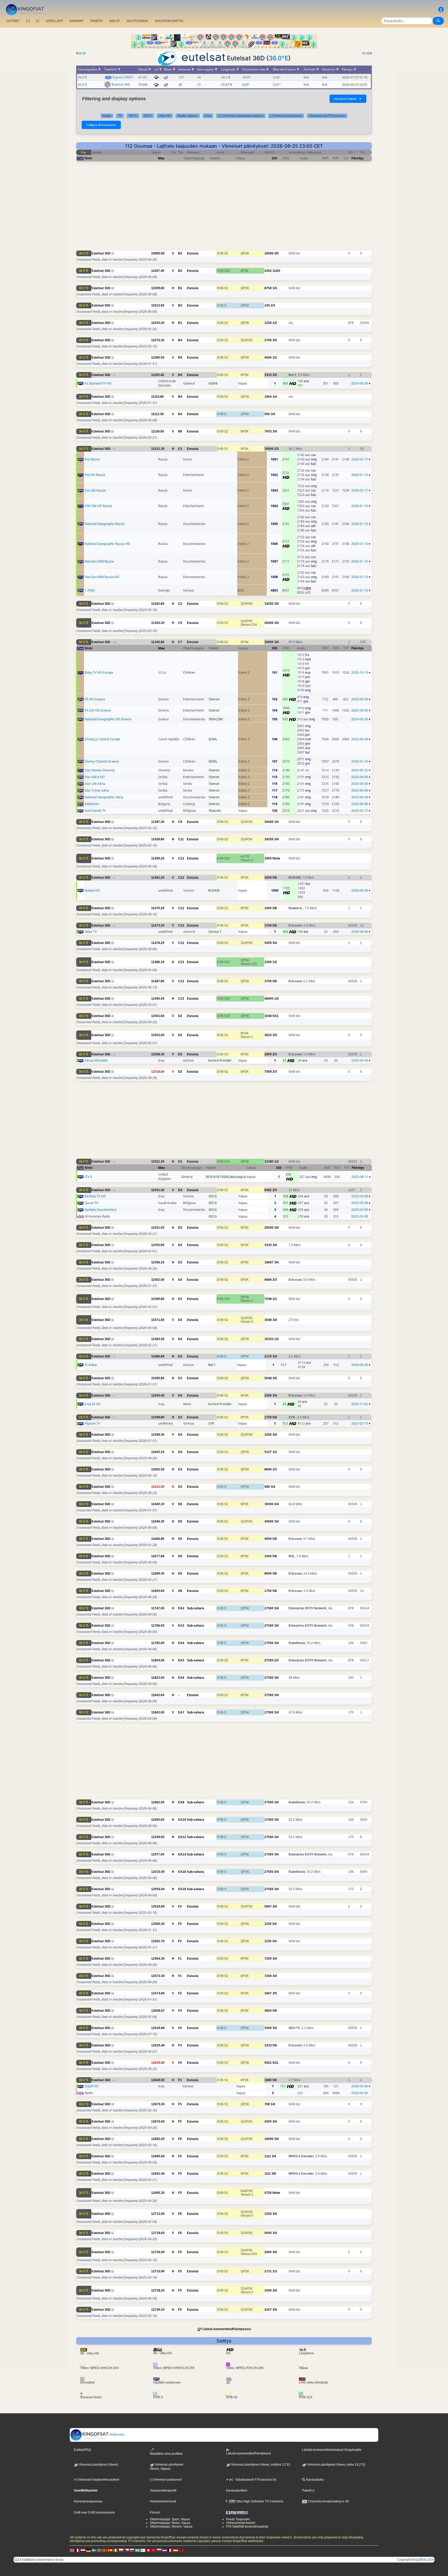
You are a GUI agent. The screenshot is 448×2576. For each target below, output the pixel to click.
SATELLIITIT (54, 21)
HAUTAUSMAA (137, 21)
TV (120, 116)
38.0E (82, 53)
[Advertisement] (224, 209)
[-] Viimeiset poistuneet (286, 116)
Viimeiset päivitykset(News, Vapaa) (167, 2467)
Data (208, 116)
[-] (38, 21)
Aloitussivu (117, 2435)
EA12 (182, 1837)
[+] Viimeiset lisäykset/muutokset (241, 116)
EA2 (181, 1608)
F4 (180, 2011)
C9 (180, 822)
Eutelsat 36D (121, 84)
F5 (180, 2104)
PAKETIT (96, 21)
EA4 (181, 1643)
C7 (180, 642)
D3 (180, 1228)
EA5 (181, 1660)
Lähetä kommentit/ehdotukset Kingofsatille (332, 2450)
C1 (180, 449)
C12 (181, 858)
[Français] (78, 2550)
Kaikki (107, 116)
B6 (180, 431)
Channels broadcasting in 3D (328, 2501)
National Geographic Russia (105, 524)
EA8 (181, 1802)
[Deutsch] (88, 2550)
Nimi (88, 158)
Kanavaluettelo (237, 2490)
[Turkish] (154, 2550)
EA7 (181, 1712)
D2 (180, 1016)
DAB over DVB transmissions (94, 2513)
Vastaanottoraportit (163, 2490)
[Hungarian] (176, 2550)
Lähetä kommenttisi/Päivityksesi (227, 2329)
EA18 (182, 1889)
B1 (180, 288)
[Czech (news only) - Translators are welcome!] (127, 2550)
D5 (180, 1521)
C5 (180, 623)
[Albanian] (181, 2550)
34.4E (366, 53)
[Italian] (116, 2550)
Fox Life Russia (95, 490)
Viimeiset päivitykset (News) (98, 2465)
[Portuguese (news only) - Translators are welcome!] (105, 2550)
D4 (180, 1190)
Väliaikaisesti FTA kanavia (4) (255, 2480)
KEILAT (115, 21)
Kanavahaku (314, 2480)
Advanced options (348, 99)
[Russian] (159, 2550)
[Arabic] (148, 2550)
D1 (180, 1162)
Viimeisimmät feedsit (241, 2523)
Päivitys (358, 158)
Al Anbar (91, 1365)
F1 (180, 1959)
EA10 (182, 1820)
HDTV (133, 116)
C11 (181, 839)
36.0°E (278, 58)
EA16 (182, 1872)
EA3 (181, 1626)
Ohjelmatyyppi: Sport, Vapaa (170, 2519)
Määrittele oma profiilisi (166, 2454)
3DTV (148, 116)
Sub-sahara (195, 1608)
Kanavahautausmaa (88, 2501)
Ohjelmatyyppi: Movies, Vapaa (171, 2527)
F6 (180, 2139)
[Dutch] (83, 2550)
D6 (180, 1504)
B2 (180, 253)
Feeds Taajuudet (238, 2519)
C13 (181, 962)
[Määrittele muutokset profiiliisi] (441, 10)
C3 (180, 604)
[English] (72, 2550)
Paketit (307, 2490)
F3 (180, 2045)
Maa (161, 158)
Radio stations (188, 116)
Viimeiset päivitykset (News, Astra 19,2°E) (336, 2465)
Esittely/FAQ (82, 2450)
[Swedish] (94, 2550)
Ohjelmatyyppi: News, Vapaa (170, 2523)
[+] (28, 21)
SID (274, 158)
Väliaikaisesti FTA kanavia (327, 116)
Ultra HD (165, 116)
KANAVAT (77, 21)
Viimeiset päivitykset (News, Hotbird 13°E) (260, 2465)
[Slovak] (132, 2550)
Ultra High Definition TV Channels (259, 2501)
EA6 (181, 1678)
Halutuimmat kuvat (163, 2501)
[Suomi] (143, 2550)
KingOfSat (419, 2560)
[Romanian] (170, 2550)
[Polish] (121, 2550)
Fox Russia (92, 459)
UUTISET (13, 21)
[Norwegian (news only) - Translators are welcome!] (99, 2550)
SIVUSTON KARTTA (169, 21)
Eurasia (193, 253)
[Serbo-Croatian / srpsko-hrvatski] (165, 2550)
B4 (180, 340)
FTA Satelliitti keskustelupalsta (247, 2527)
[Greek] (137, 2550)
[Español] (110, 2550)
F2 (180, 1906)
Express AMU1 (123, 77)
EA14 (182, 1854)
